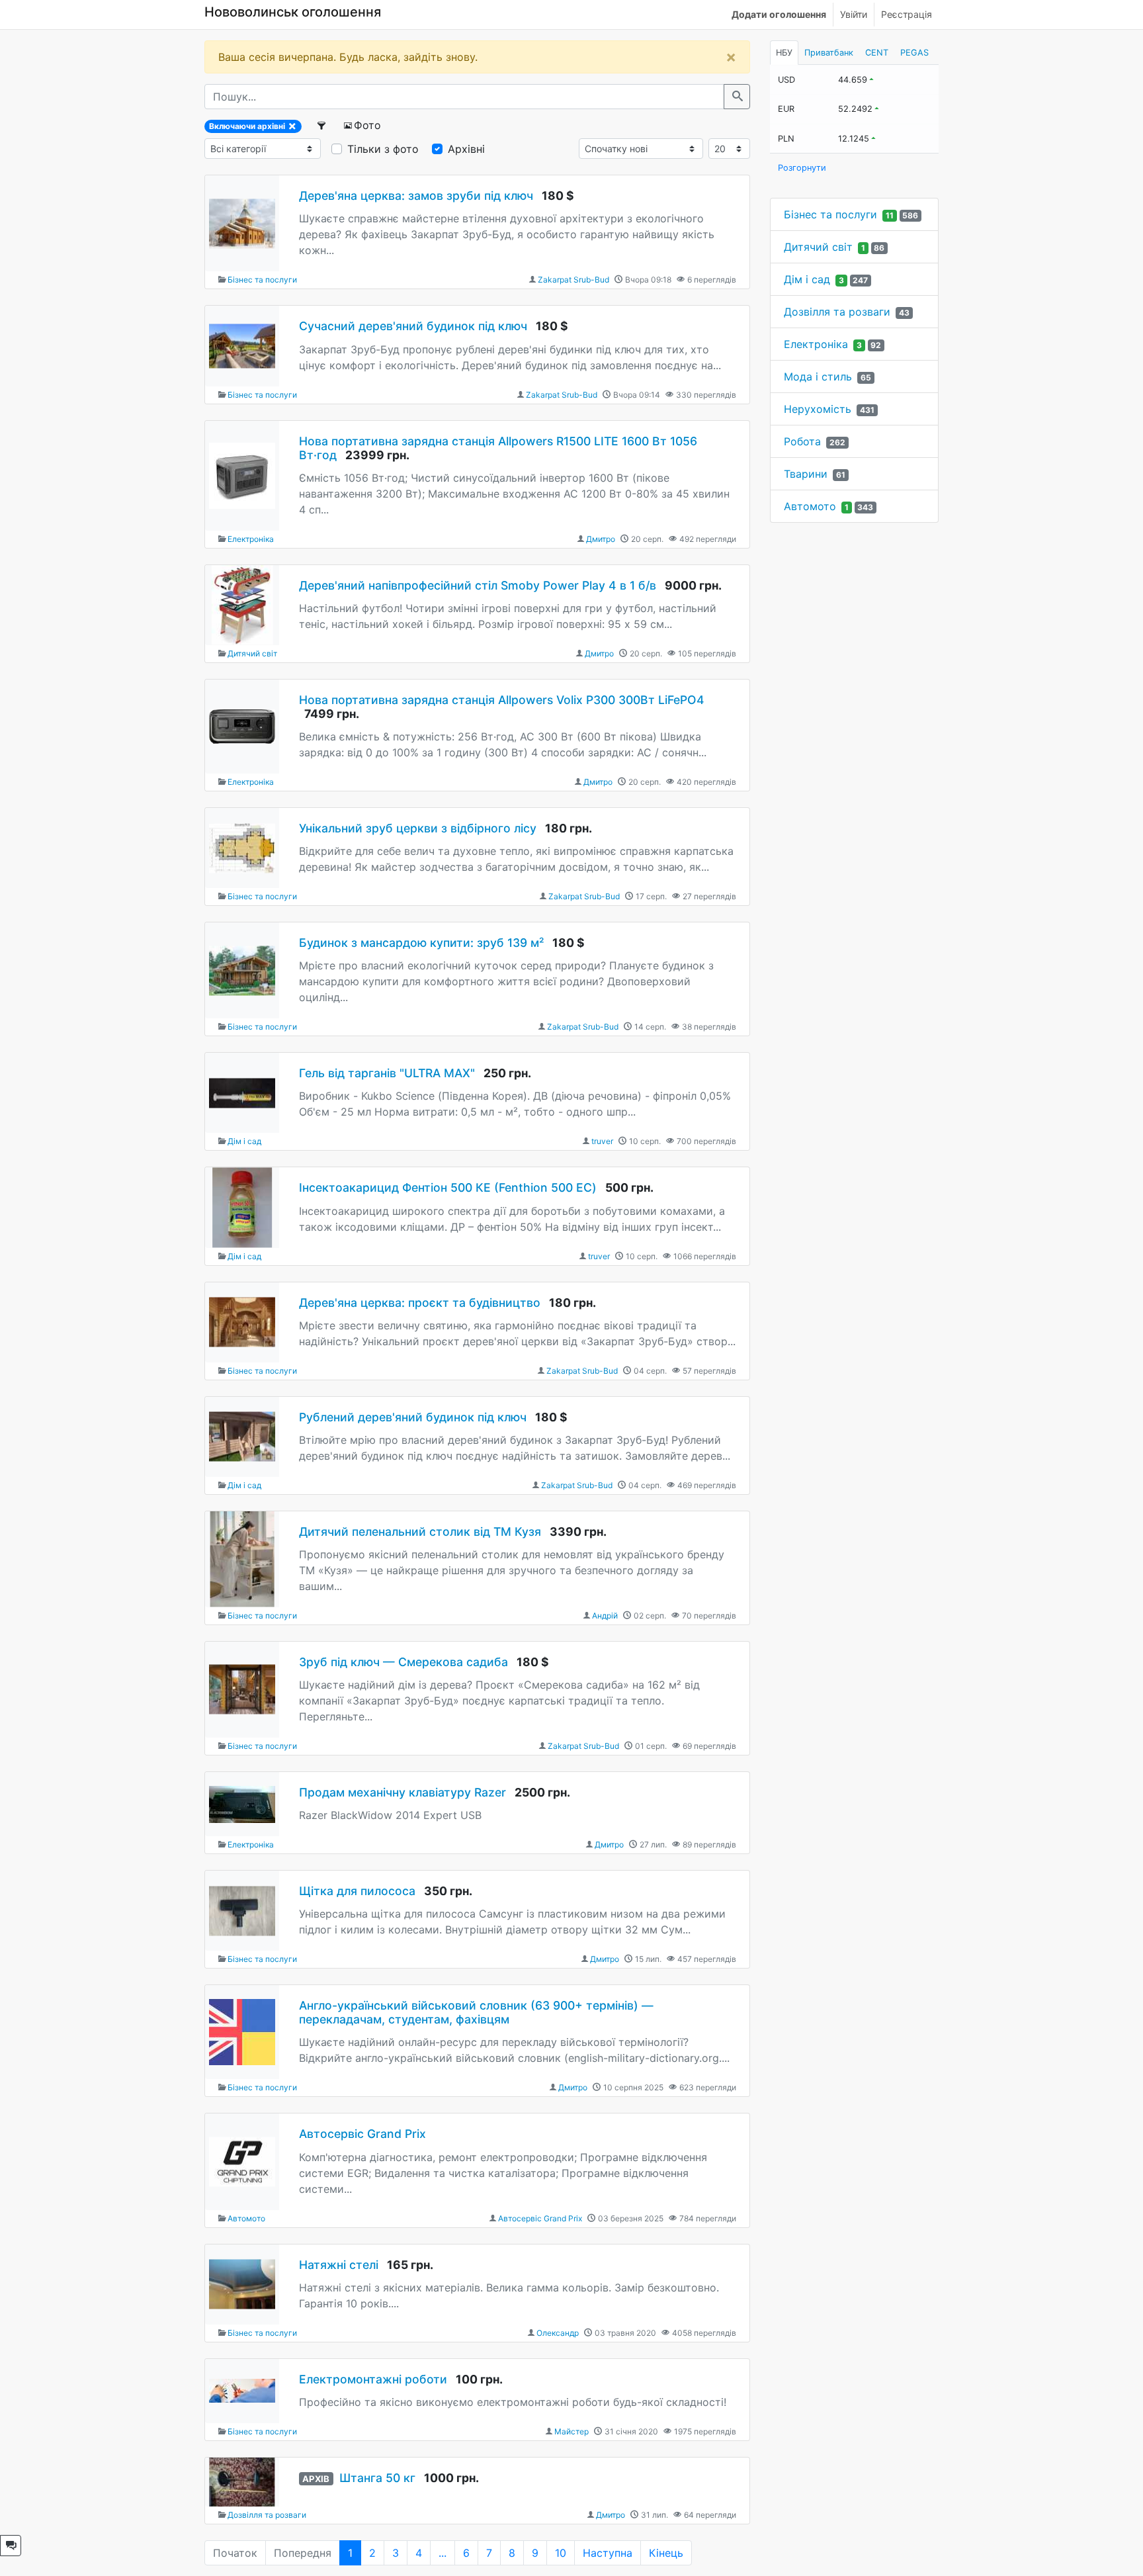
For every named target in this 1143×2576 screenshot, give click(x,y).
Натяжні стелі (339, 2265)
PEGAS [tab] (914, 53)
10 (561, 2553)
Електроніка (251, 539)
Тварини (806, 474)
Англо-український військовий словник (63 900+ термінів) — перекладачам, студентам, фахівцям (476, 2012)
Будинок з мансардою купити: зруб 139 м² (421, 943)
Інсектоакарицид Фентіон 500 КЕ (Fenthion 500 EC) (448, 1187)
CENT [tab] (877, 53)
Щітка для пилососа (357, 1891)
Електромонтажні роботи (373, 2379)
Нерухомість (818, 409)
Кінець (666, 2553)
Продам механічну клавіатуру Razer (402, 1792)
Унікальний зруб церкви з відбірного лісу (418, 828)
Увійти (854, 14)
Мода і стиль (818, 377)
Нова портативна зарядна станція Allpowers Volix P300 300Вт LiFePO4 (502, 700)
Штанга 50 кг (377, 2478)
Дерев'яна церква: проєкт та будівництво (420, 1303)
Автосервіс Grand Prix (362, 2134)
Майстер (571, 2431)
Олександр (558, 2333)
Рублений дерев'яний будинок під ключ (413, 1417)
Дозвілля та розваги (267, 2515)
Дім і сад (244, 1141)
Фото (367, 125)
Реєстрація (907, 14)
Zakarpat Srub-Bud (573, 280)
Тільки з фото (383, 149)
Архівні (466, 149)
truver (602, 1141)
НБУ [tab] (784, 53)
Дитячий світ (252, 653)
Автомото (246, 2218)
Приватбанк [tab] (829, 53)
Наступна (608, 2553)
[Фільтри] (322, 125)
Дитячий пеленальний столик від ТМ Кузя (420, 1532)
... (443, 2553)
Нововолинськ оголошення (293, 12)
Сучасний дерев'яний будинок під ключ (413, 326)
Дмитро (601, 539)
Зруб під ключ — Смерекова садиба (403, 1662)
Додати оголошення (779, 14)
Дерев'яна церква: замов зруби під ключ (416, 196)
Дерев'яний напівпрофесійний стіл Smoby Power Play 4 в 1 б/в (479, 585)
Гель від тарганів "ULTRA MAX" (387, 1073)
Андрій (605, 1616)
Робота (802, 441)
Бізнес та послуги (262, 280)
